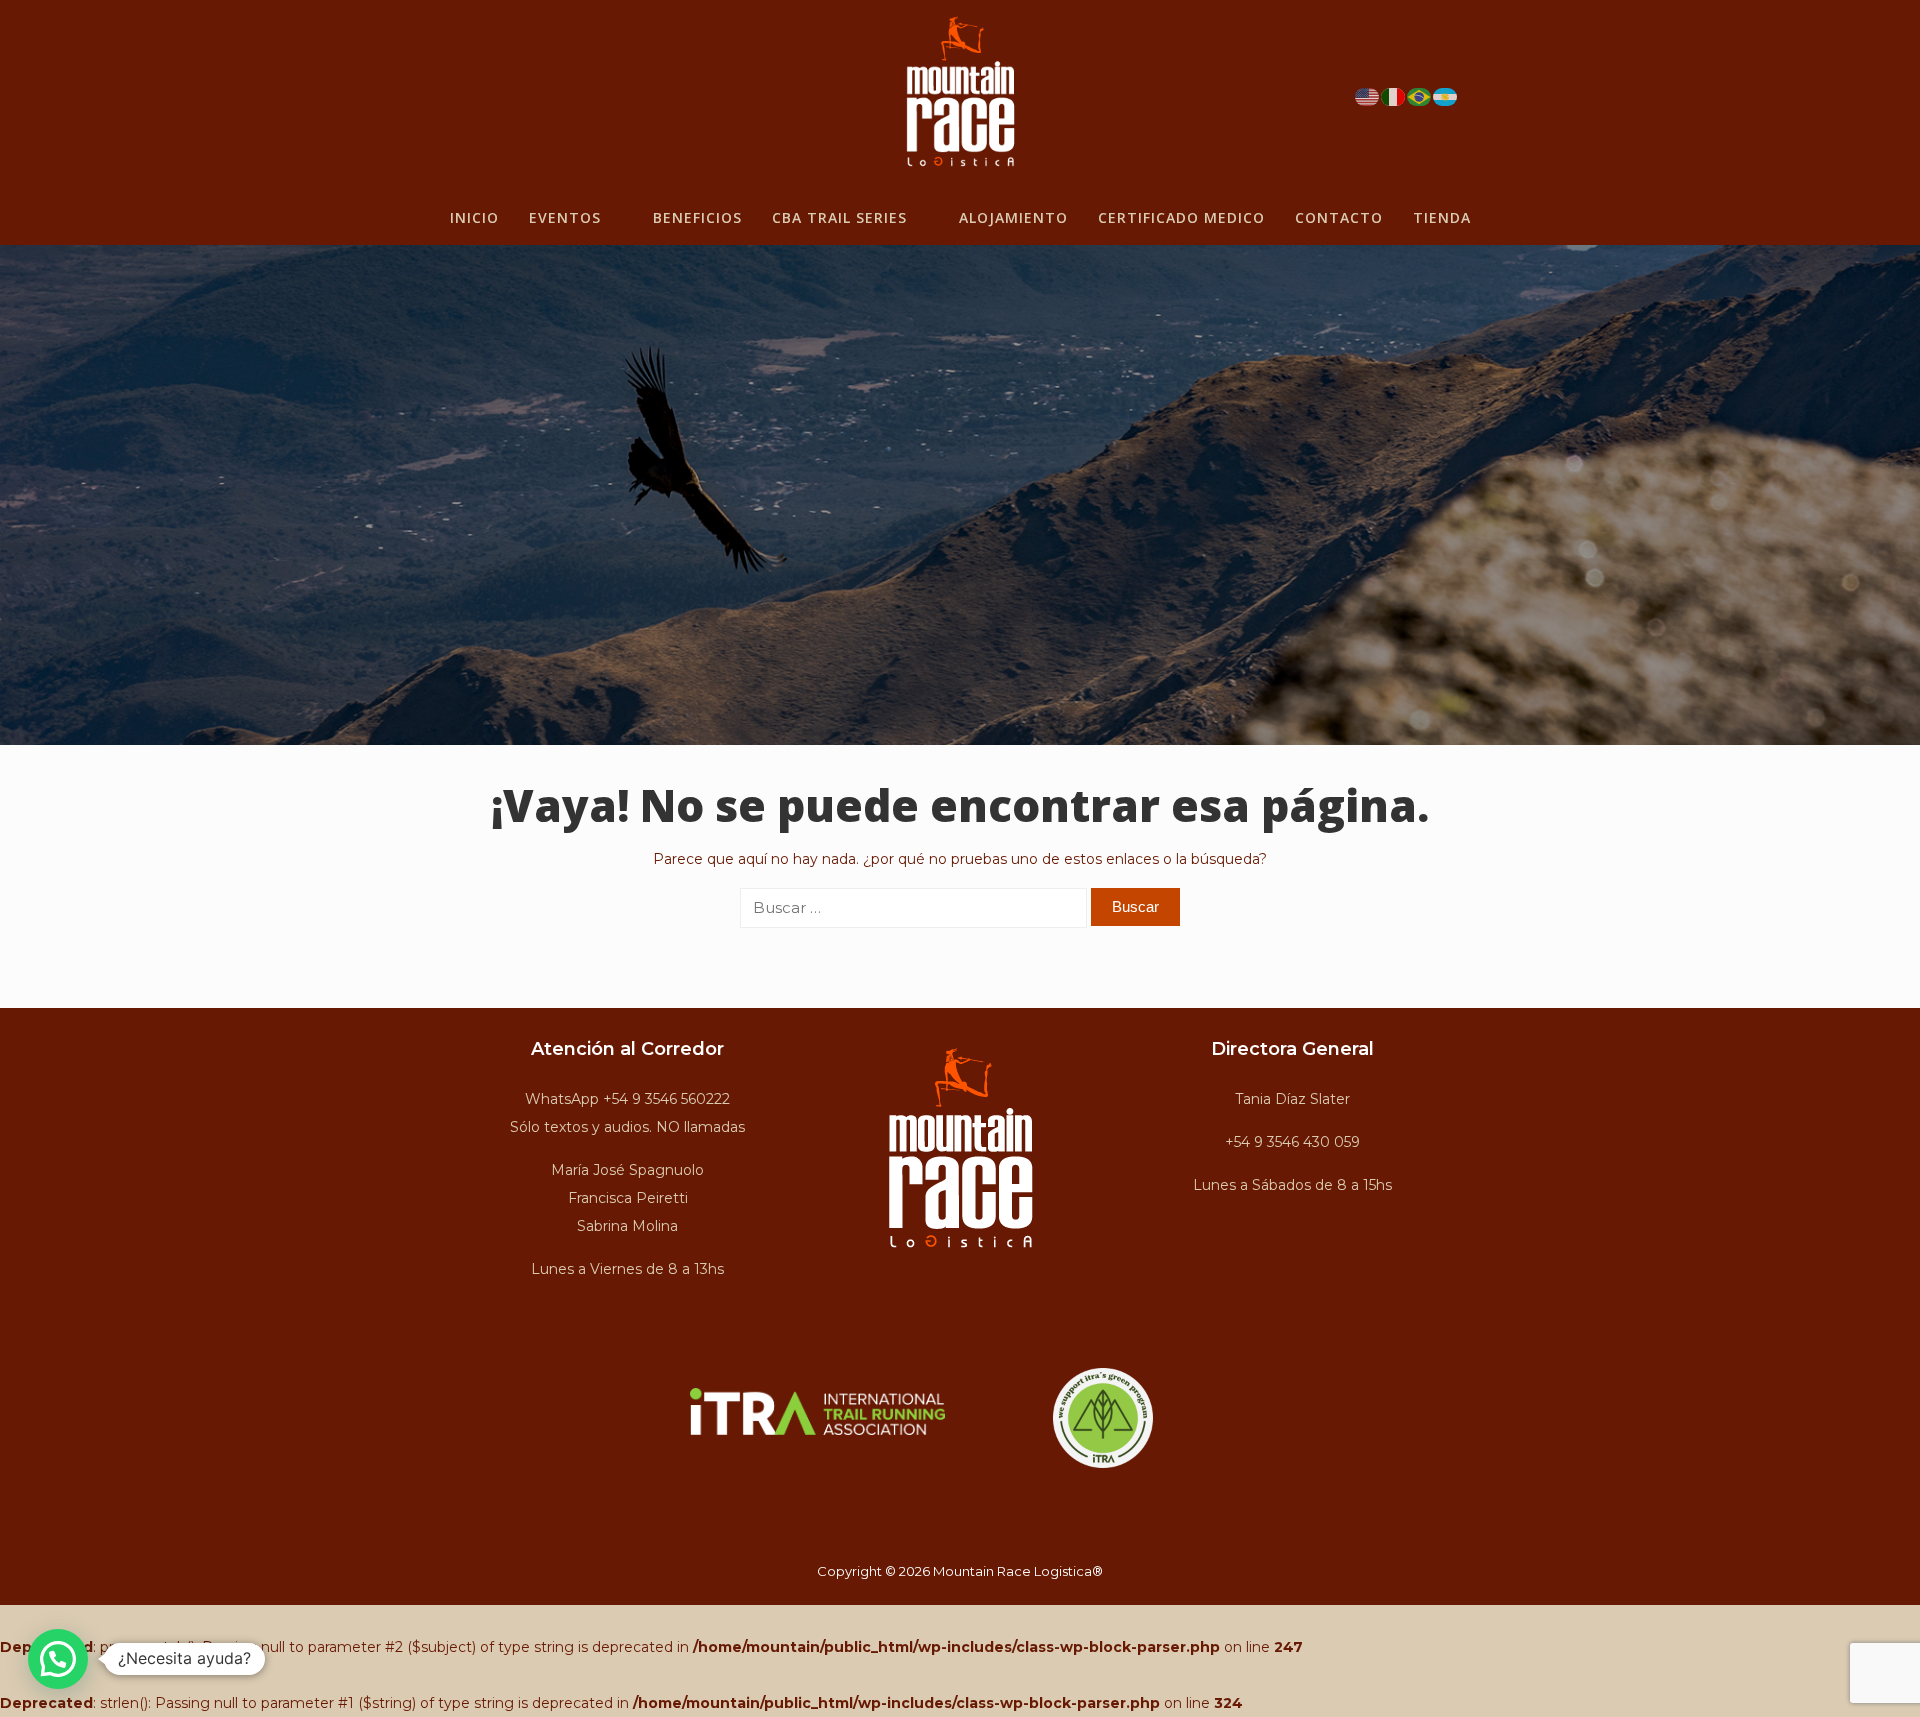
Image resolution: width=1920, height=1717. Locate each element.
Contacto (1339, 217)
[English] (1368, 95)
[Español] (1446, 95)
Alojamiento (1013, 217)
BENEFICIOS (697, 217)
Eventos (565, 217)
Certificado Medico (1181, 217)
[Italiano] (1394, 95)
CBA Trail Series (839, 217)
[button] (58, 1659)
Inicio (474, 217)
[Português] (1420, 95)
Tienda (1442, 217)
